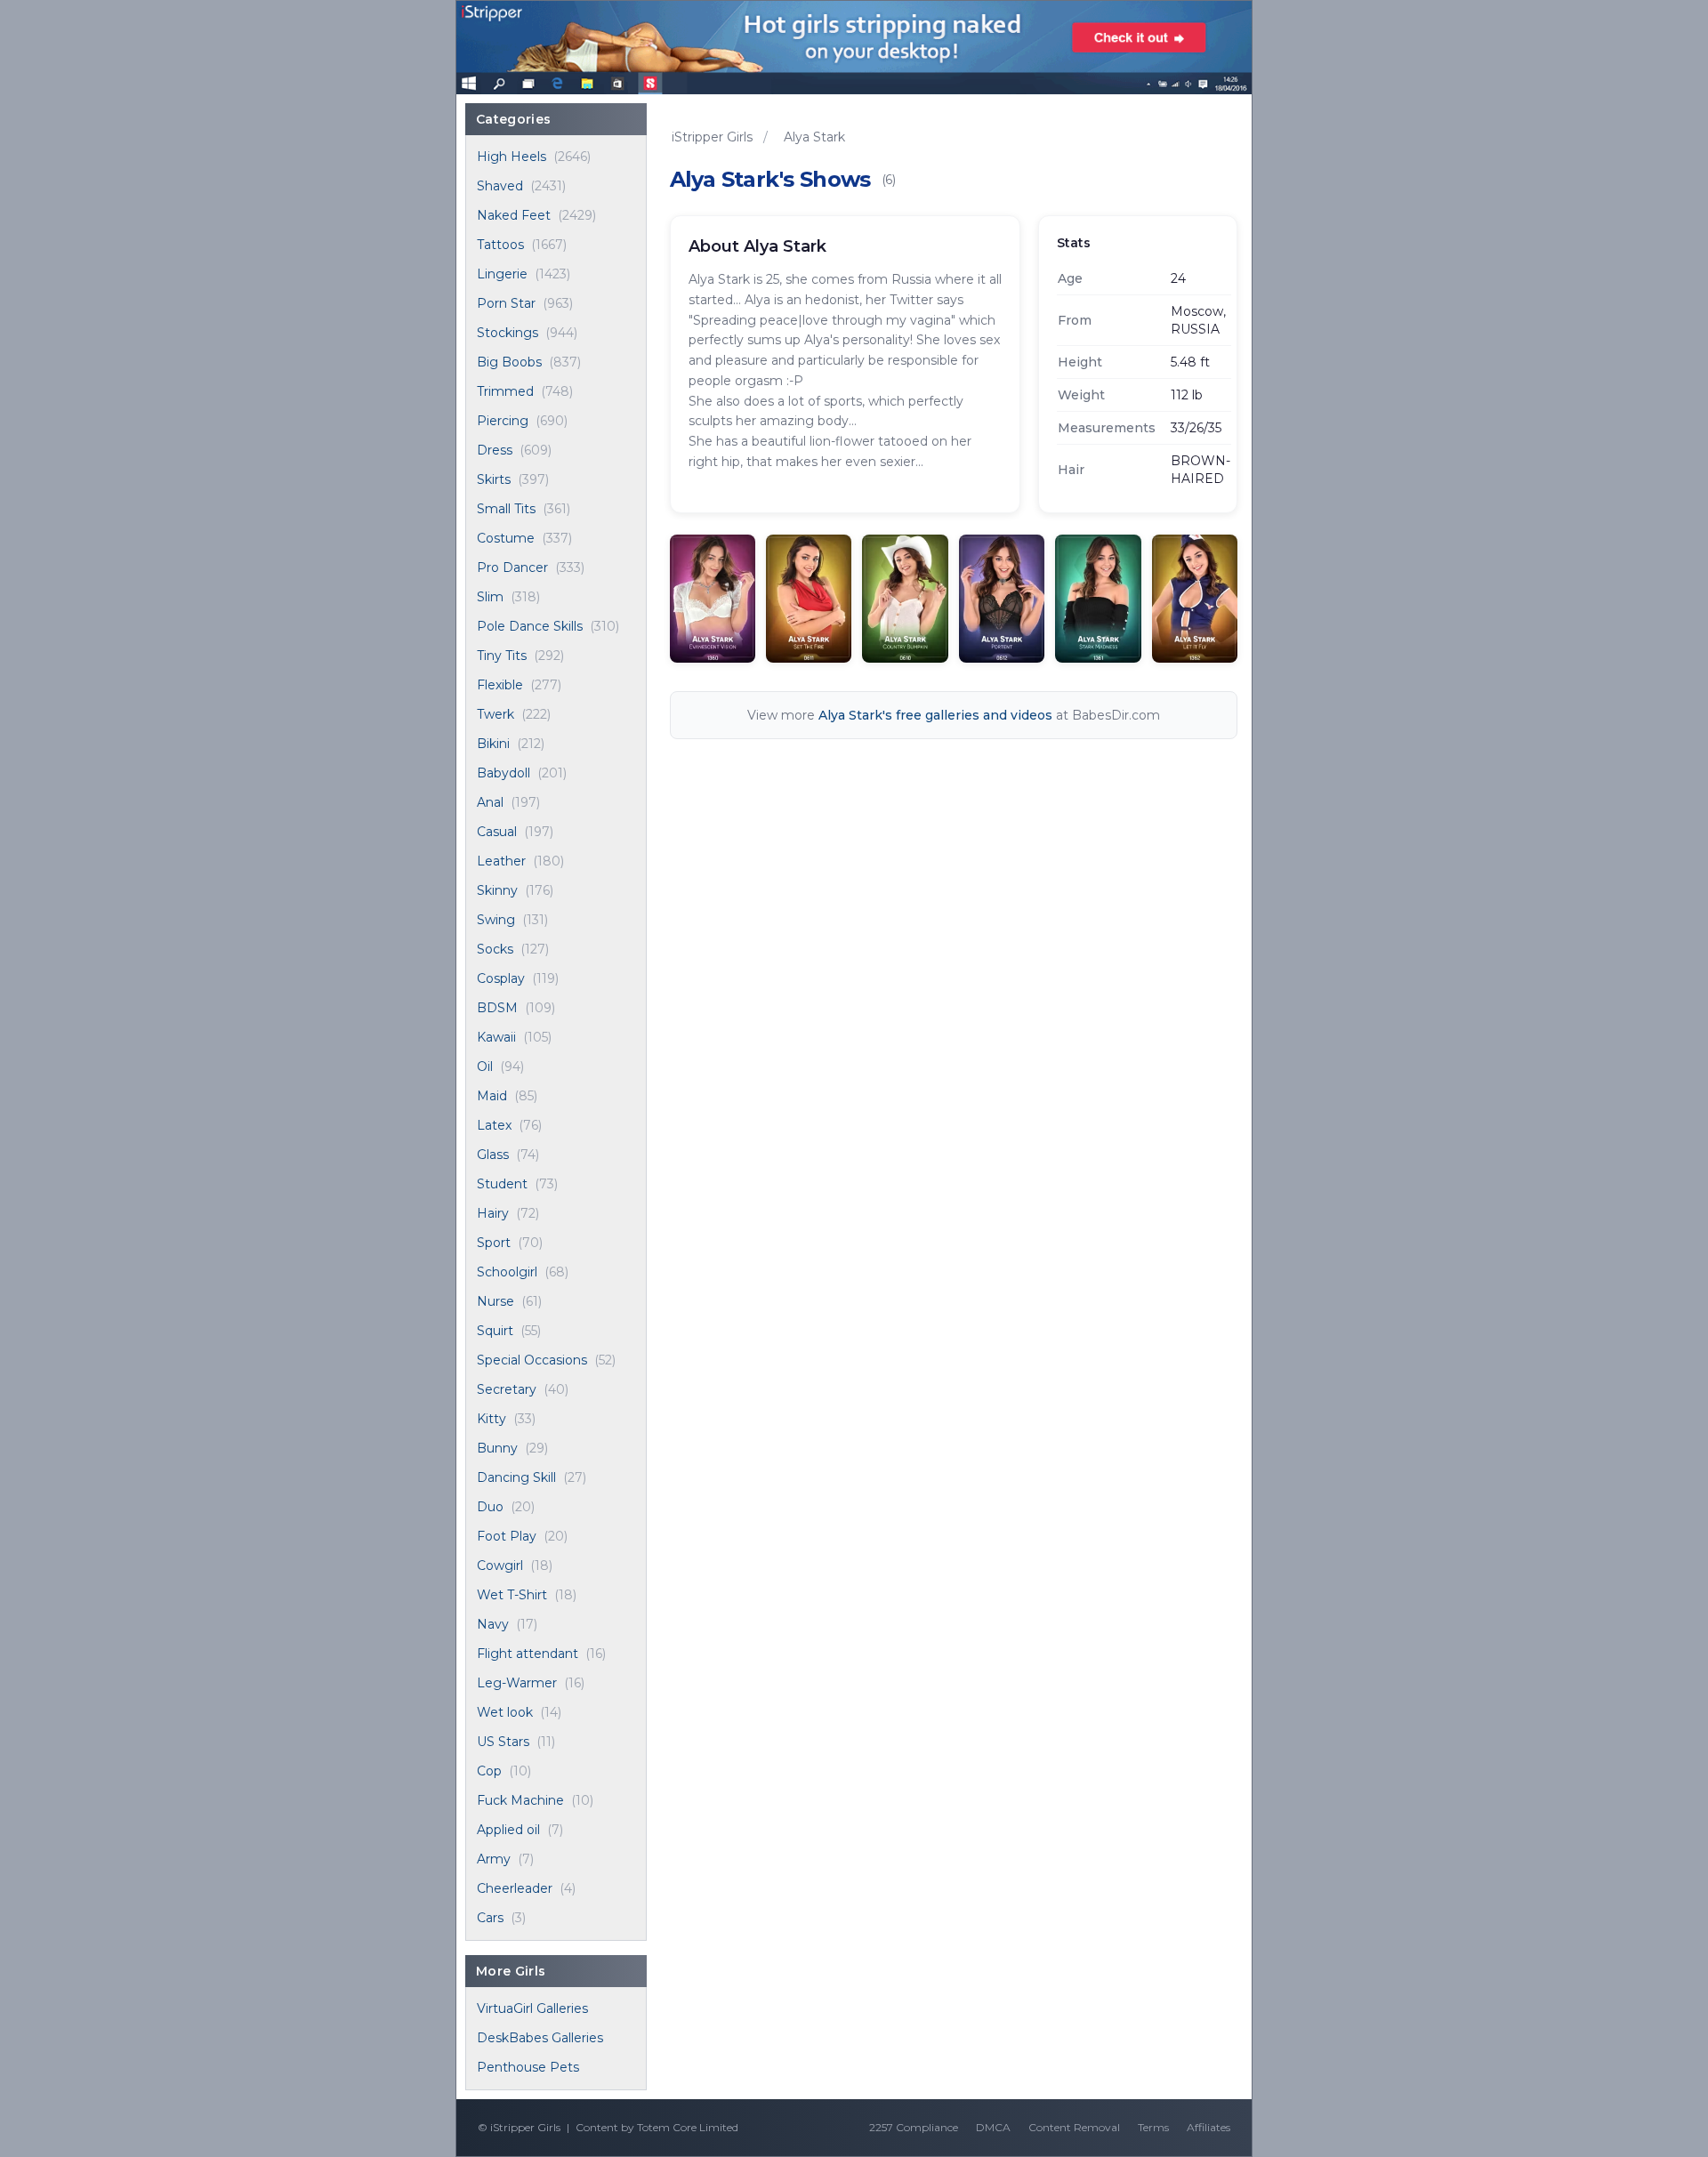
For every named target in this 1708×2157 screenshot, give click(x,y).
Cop (489, 1771)
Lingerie (502, 274)
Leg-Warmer (517, 1683)
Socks (495, 949)
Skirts (494, 479)
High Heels (512, 157)
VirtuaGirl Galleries (532, 2008)
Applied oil (508, 1830)
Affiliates (1208, 2127)
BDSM (497, 1008)
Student (502, 1184)
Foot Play (507, 1536)
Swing (496, 920)
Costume (506, 538)
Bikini (493, 744)
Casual (497, 832)
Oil (485, 1066)
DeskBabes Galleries (540, 2038)
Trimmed (505, 391)
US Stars (503, 1742)
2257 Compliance (914, 2127)
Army (494, 1859)
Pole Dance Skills (530, 626)
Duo (490, 1507)
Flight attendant (528, 1654)
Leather (501, 861)
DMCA (993, 2127)
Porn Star (506, 303)
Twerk (495, 714)
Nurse (495, 1301)
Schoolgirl (507, 1272)
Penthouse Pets (528, 2067)
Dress (495, 450)
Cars (490, 1918)
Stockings (508, 333)
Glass (493, 1155)
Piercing (503, 421)
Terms (1153, 2127)
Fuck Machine (520, 1800)
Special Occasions (532, 1360)
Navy (493, 1624)
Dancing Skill (516, 1477)
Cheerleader (515, 1888)
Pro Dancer (512, 567)
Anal (490, 802)
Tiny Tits (502, 656)
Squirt (495, 1331)
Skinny (497, 890)
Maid (492, 1096)
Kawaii (496, 1037)
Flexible (500, 685)
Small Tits (506, 509)
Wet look (505, 1712)
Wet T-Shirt (512, 1595)
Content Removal (1074, 2127)
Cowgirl (500, 1565)
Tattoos (500, 245)
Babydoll (504, 773)
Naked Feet (514, 215)
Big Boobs (509, 362)
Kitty (491, 1419)
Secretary (507, 1389)
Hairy (493, 1213)
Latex (494, 1125)
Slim (490, 597)
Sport (494, 1243)
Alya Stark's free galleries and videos (935, 715)
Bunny (497, 1448)
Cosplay (501, 978)
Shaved (500, 186)
